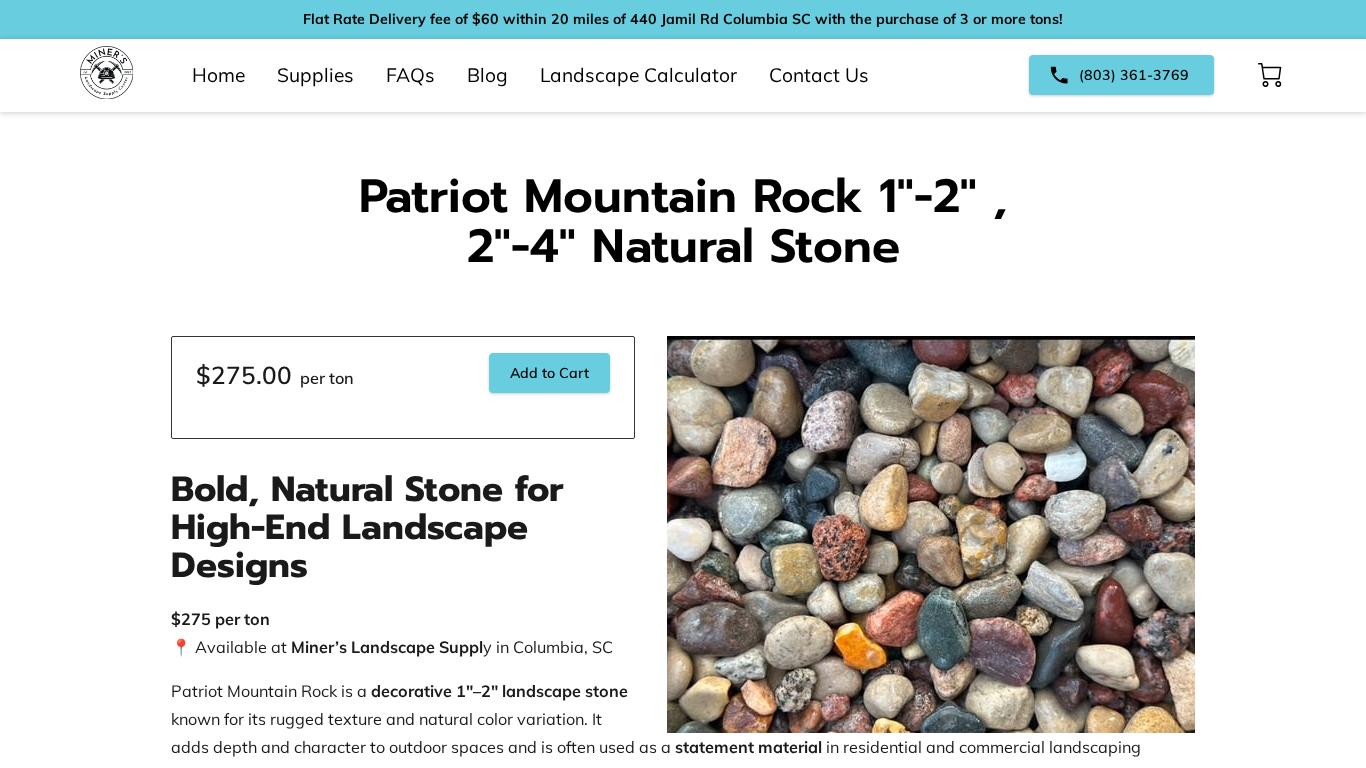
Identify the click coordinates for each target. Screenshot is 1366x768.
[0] (1270, 75)
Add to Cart (549, 373)
